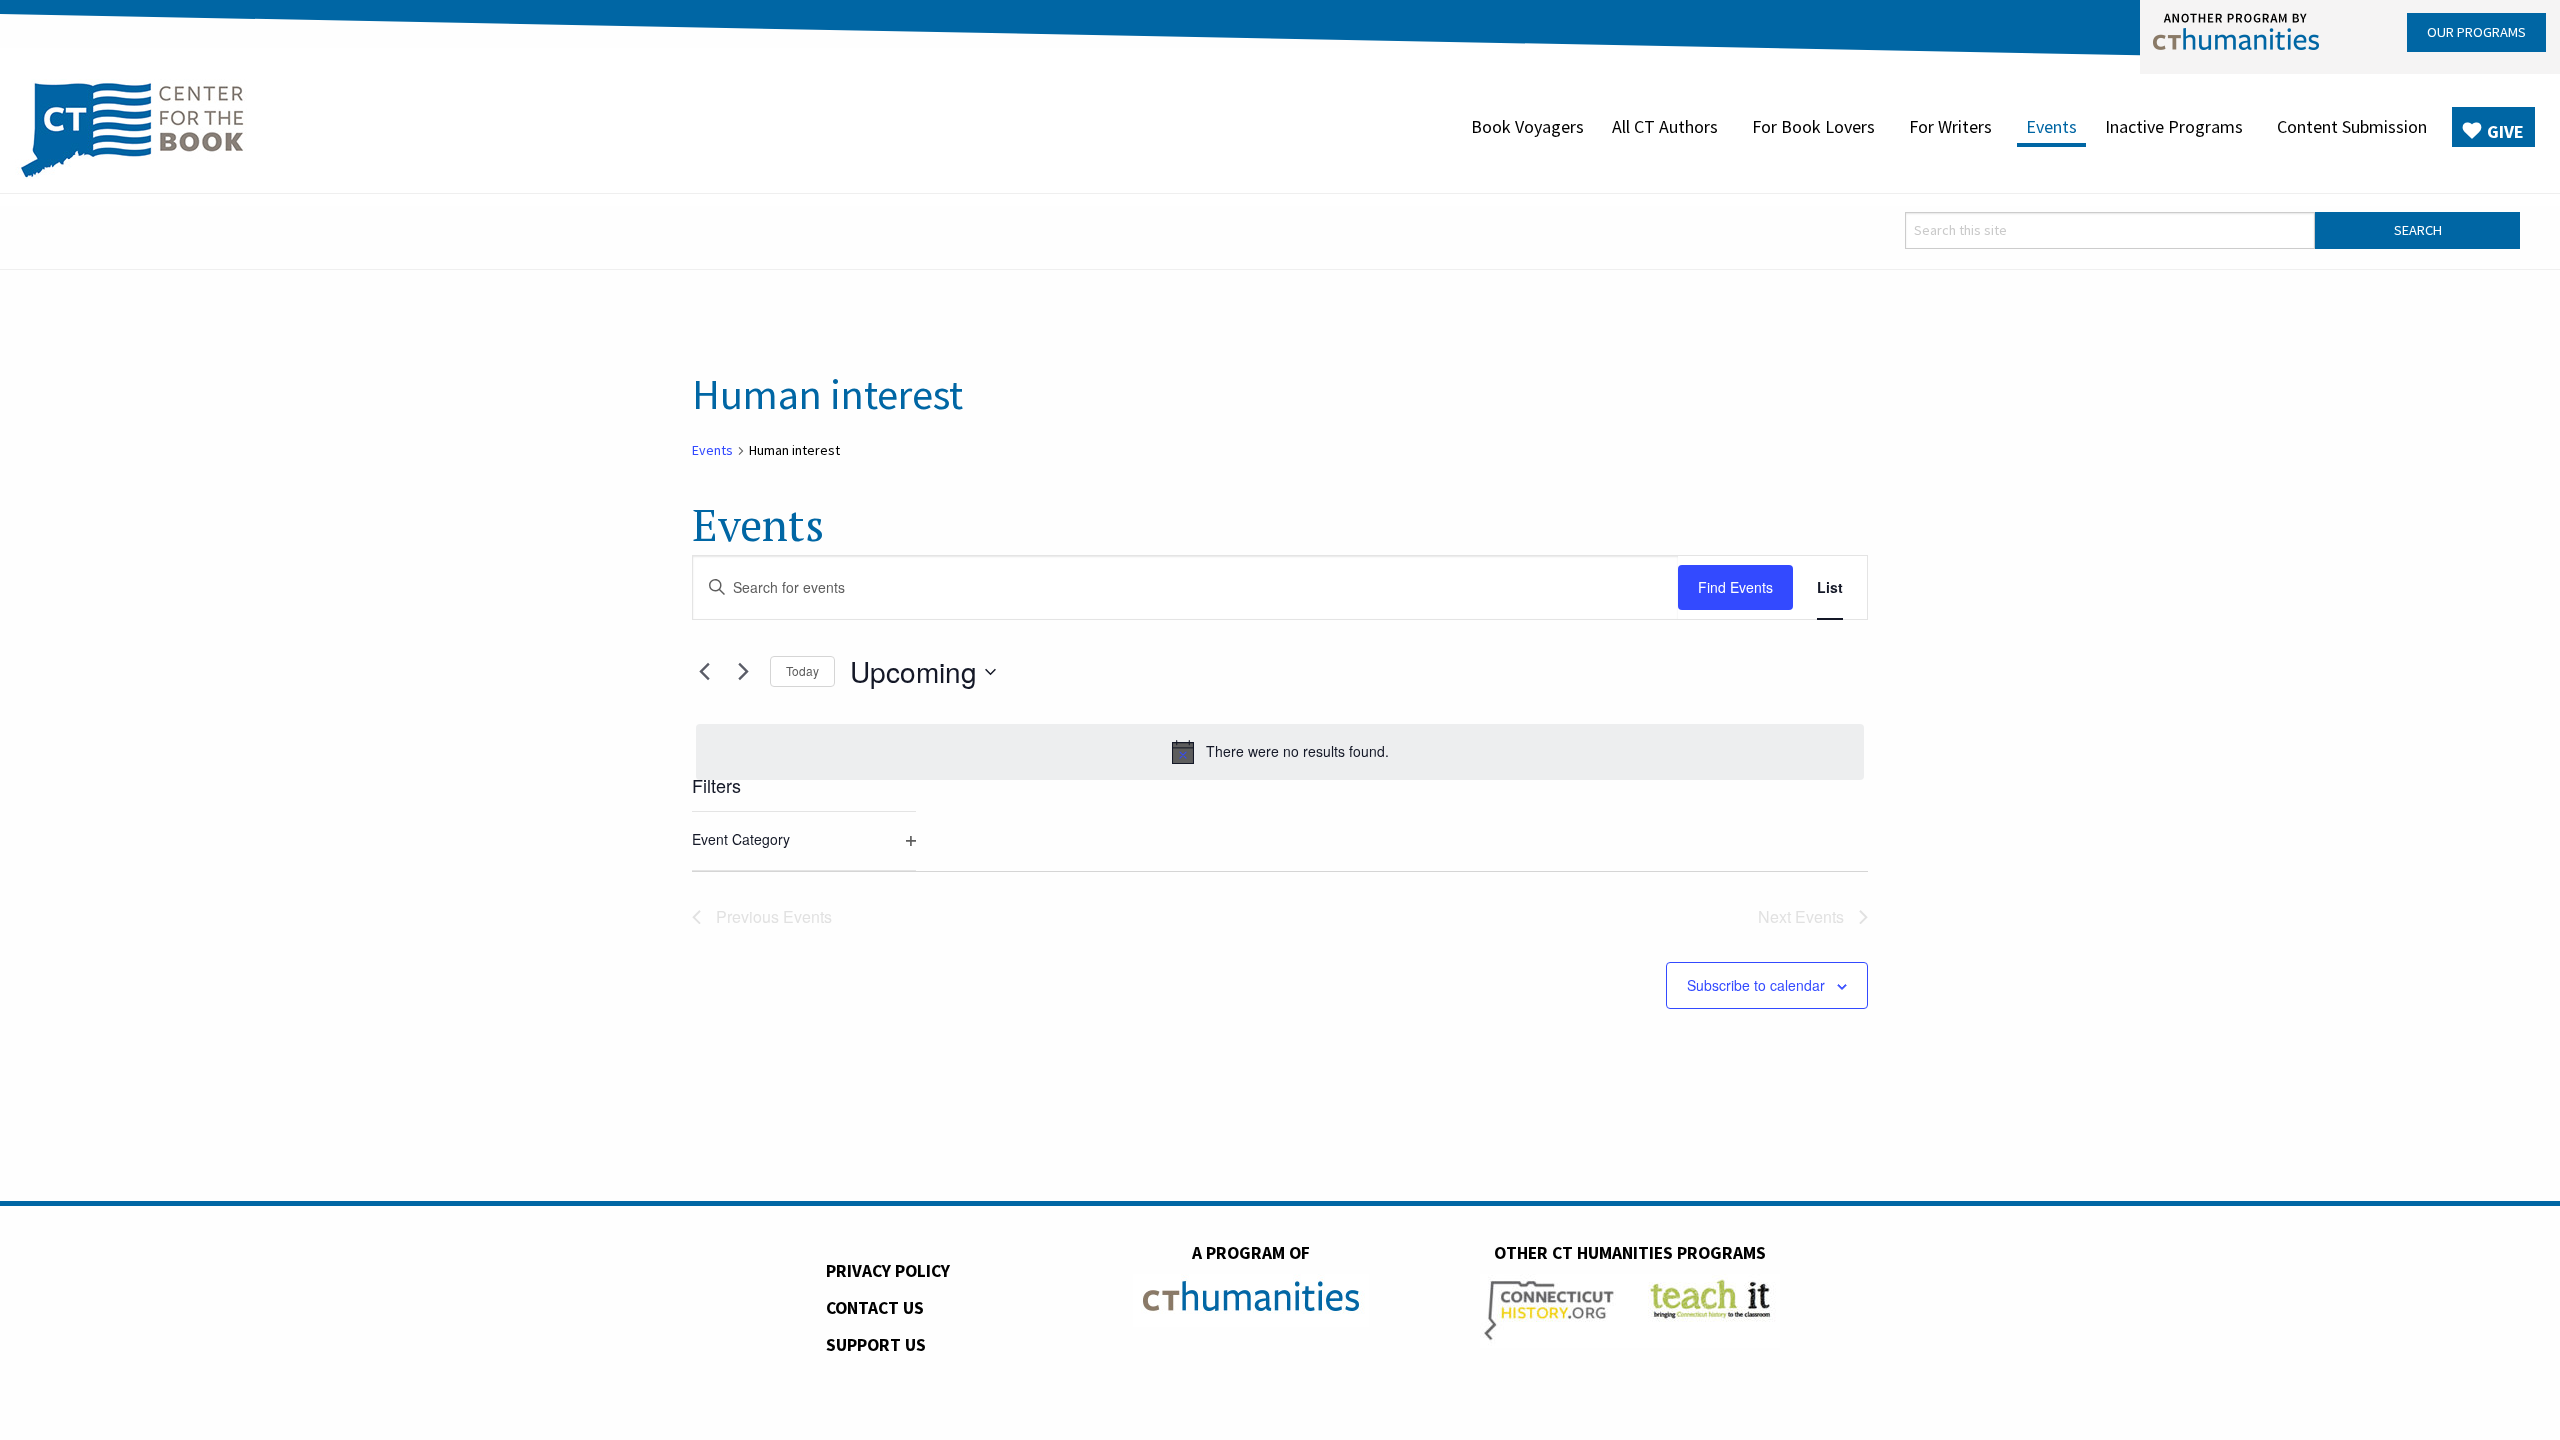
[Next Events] (743, 672)
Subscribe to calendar (1756, 985)
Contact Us (875, 1308)
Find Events (1735, 587)
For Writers (1950, 126)
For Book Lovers (1813, 126)
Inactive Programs (2174, 126)
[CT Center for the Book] (132, 127)
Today (802, 670)
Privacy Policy (888, 1271)
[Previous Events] (704, 672)
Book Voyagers (1527, 126)
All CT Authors (1665, 126)
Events (2051, 126)
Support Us (876, 1345)
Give (2505, 131)
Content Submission (2352, 126)
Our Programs (2476, 32)
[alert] (1280, 752)
